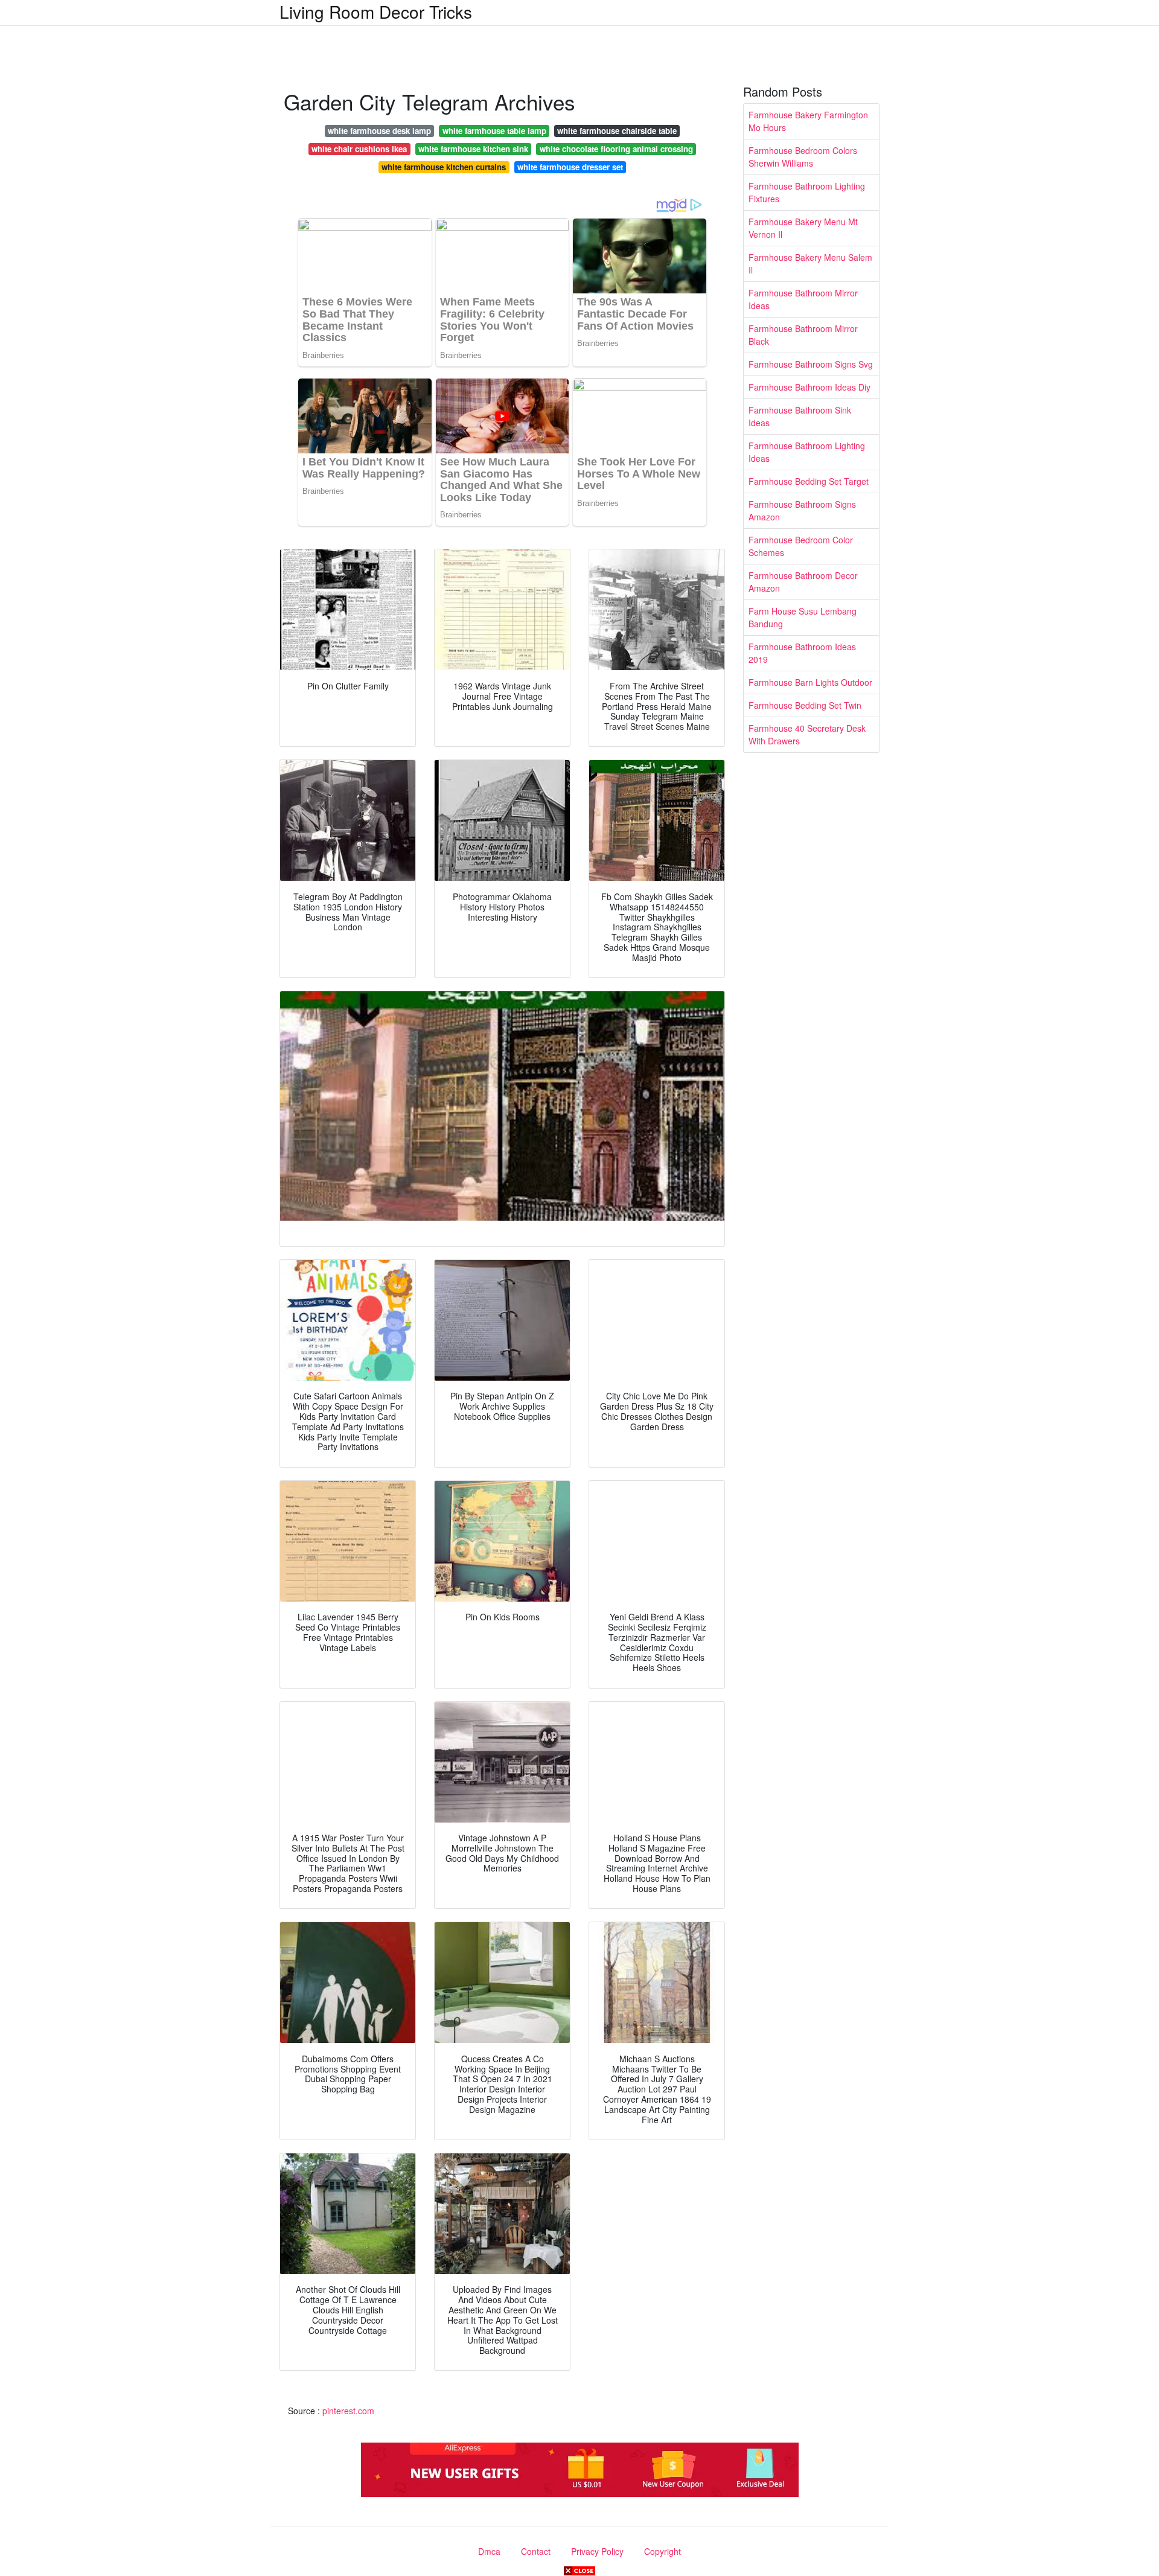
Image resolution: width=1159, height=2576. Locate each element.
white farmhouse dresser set (570, 167)
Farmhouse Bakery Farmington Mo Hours (808, 121)
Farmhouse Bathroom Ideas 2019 (802, 653)
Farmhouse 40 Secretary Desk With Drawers (807, 734)
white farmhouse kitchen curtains (444, 167)
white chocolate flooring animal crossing (616, 149)
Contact (536, 2551)
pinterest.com (348, 2411)
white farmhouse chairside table (617, 131)
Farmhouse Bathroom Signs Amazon (802, 510)
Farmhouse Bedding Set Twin (805, 705)
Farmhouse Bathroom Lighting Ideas (807, 452)
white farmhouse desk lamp (379, 131)
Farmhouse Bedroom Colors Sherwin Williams (803, 157)
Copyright (663, 2551)
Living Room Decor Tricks (376, 11)
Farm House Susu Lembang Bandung (803, 617)
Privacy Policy (597, 2551)
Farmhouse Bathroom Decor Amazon (803, 582)
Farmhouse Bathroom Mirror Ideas (803, 299)
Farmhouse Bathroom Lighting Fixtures (807, 192)
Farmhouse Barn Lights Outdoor (810, 682)
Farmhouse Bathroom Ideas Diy (809, 387)
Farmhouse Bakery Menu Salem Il (810, 264)
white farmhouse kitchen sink (473, 149)
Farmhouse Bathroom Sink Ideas (800, 416)
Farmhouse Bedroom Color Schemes (801, 546)
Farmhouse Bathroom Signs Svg (811, 364)
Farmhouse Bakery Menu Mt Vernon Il (803, 228)
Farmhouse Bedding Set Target (809, 481)
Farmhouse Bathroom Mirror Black (803, 335)
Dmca (489, 2551)
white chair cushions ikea (359, 149)
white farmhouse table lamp (494, 131)
